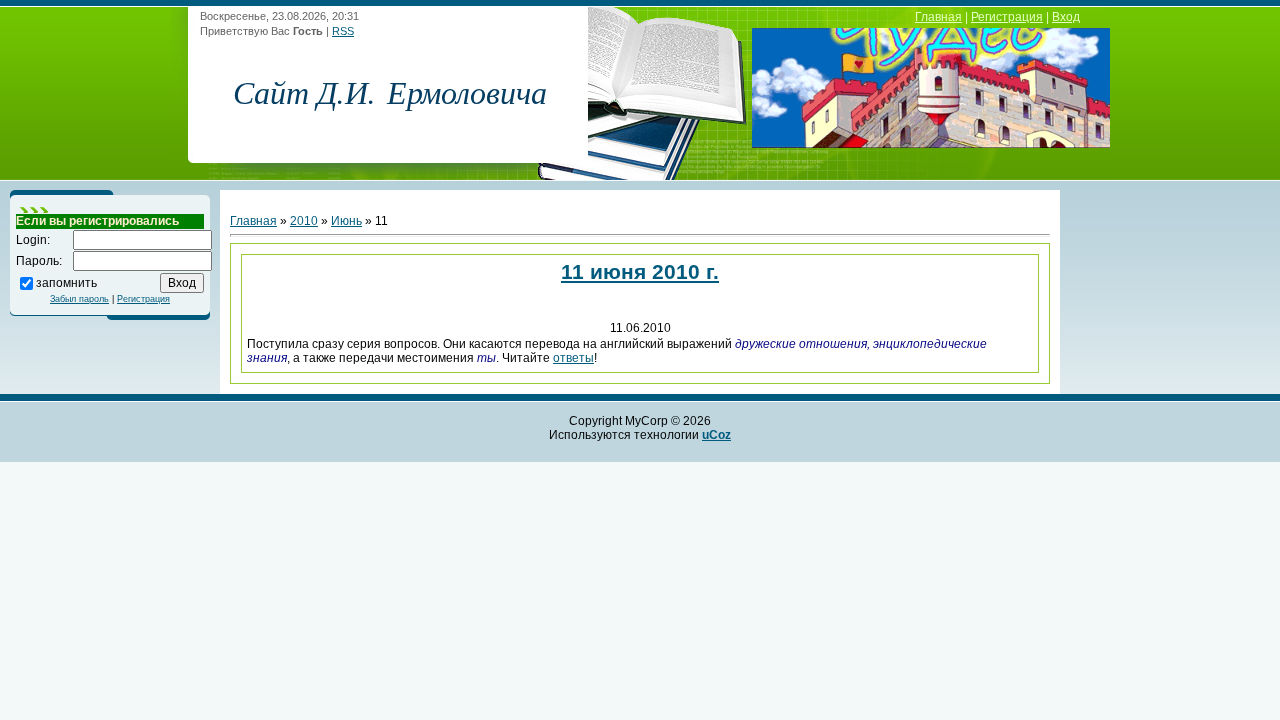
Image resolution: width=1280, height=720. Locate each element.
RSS (343, 31)
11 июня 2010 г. (640, 271)
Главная (938, 17)
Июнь (346, 221)
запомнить (66, 282)
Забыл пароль (79, 299)
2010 (304, 221)
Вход (1066, 17)
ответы (573, 358)
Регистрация (1007, 17)
